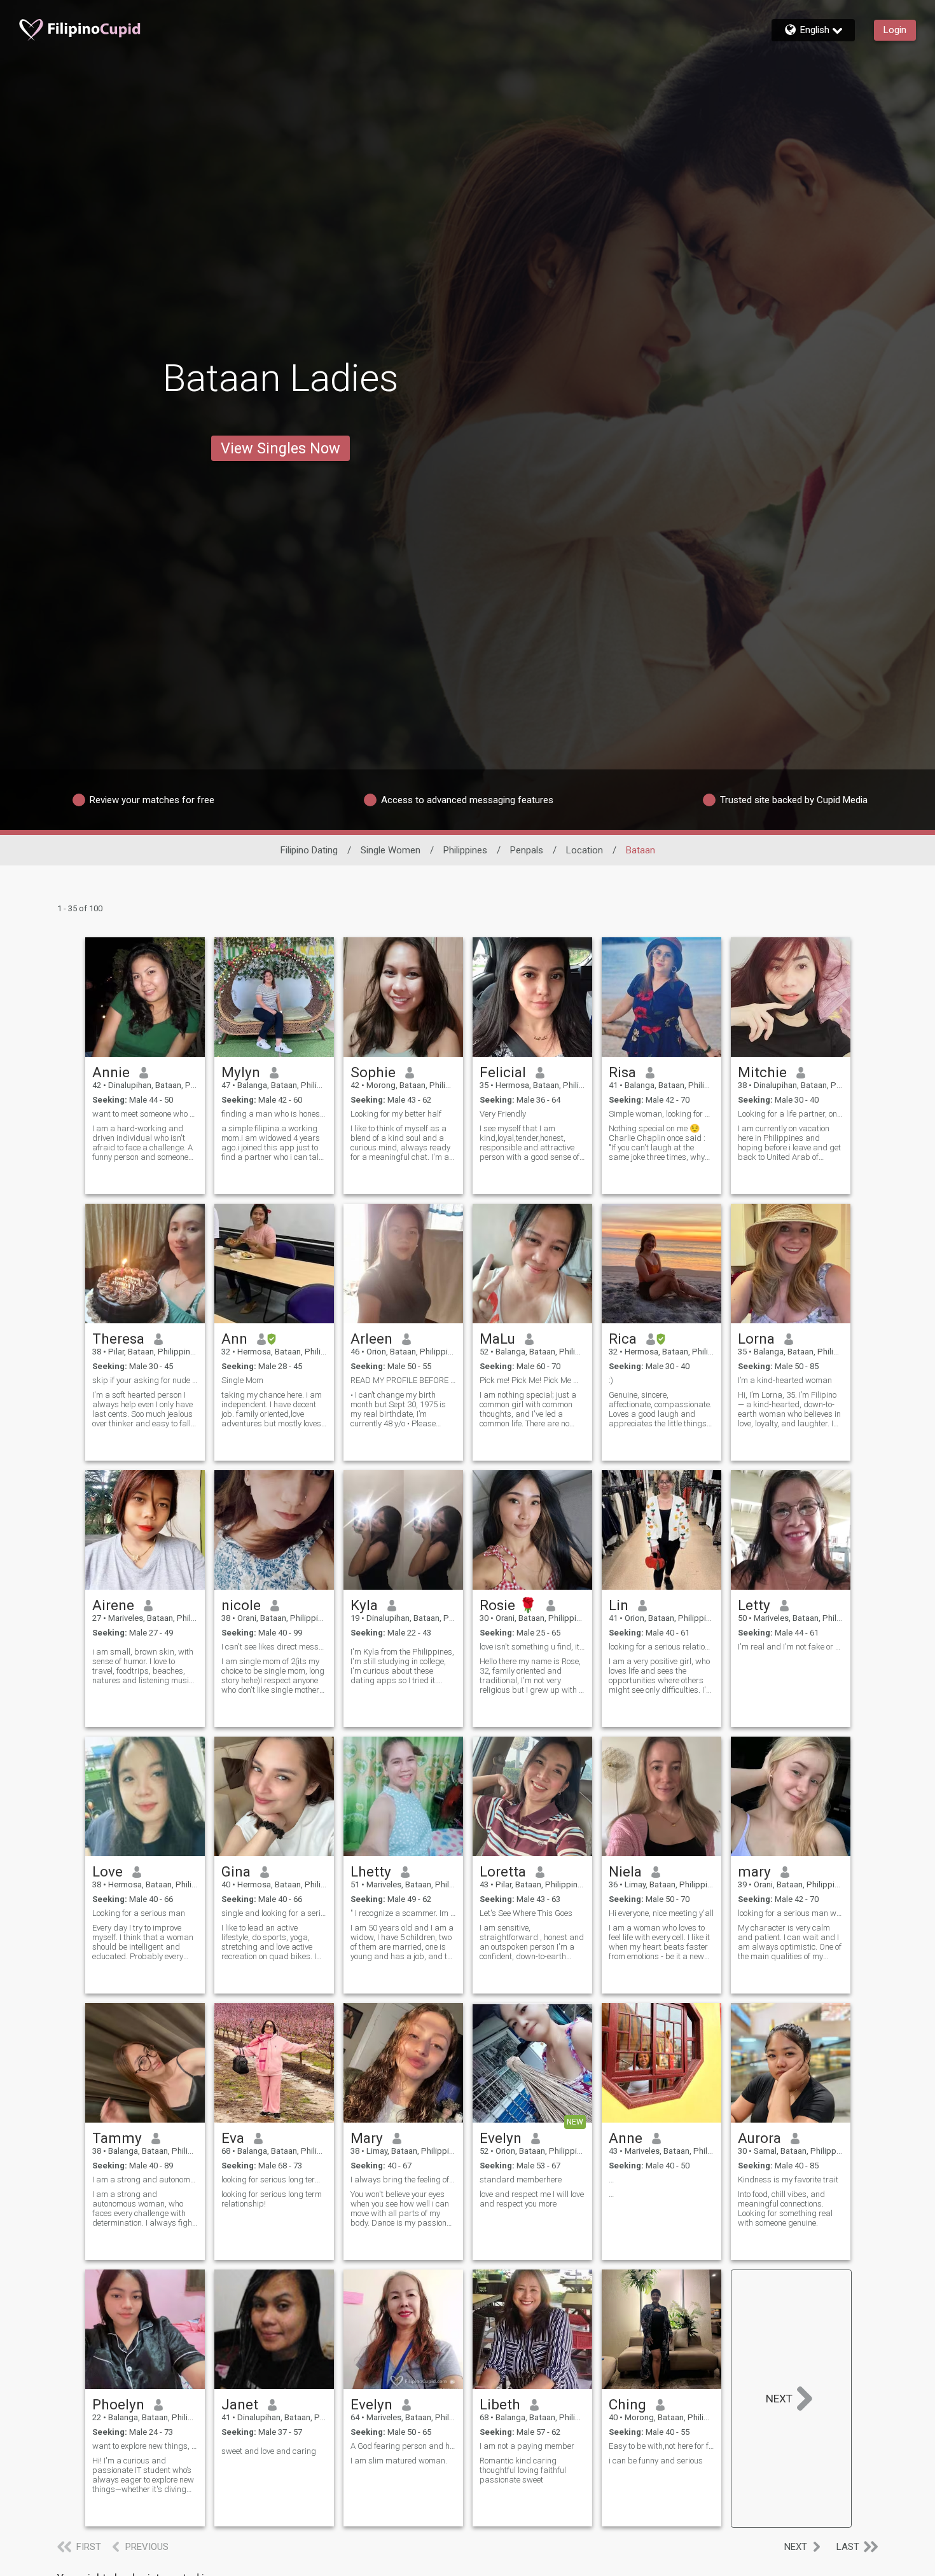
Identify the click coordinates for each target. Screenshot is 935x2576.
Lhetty (371, 1871)
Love (107, 1871)
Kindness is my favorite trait (788, 2180)
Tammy (117, 2138)
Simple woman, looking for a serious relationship (661, 1114)
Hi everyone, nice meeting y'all (661, 1913)
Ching (627, 2404)
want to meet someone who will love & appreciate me (145, 1114)
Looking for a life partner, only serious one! (791, 1114)
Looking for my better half (396, 1114)
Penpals (527, 850)
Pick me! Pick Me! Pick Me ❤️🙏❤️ (532, 1380)
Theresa (118, 1339)
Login (895, 30)
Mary (367, 2138)
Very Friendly (503, 1114)
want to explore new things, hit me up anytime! (145, 2446)
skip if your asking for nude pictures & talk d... (145, 1380)
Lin (619, 1605)
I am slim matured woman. (399, 2461)
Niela (625, 1871)
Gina (236, 1871)
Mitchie (762, 1072)
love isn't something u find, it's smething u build (532, 1647)
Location (585, 850)
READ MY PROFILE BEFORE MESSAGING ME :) (403, 1380)
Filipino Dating (309, 850)
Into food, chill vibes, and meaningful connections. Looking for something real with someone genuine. (785, 2208)
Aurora (759, 2138)
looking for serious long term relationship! (274, 2180)
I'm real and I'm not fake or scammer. (791, 1647)
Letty (754, 1605)
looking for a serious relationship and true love (661, 1647)
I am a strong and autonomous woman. (145, 2180)
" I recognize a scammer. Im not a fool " (403, 1913)
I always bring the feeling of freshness (403, 2180)
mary (754, 1871)
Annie (111, 1072)
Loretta (503, 1871)
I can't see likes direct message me (274, 1647)
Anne (626, 2138)
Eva (233, 2138)
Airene (113, 1605)
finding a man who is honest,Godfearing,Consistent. (274, 1114)
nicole (241, 1605)
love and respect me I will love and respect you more (532, 2199)
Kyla (364, 1605)
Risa (622, 1072)
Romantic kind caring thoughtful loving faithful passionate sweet (523, 2470)
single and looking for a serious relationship (274, 1913)
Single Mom (242, 1380)
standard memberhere (521, 2180)
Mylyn (241, 1072)
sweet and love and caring (269, 2451)
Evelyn (501, 2138)
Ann (234, 1339)
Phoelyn (118, 2404)
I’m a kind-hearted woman (785, 1380)
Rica (623, 1339)
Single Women (391, 850)
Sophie (373, 1072)
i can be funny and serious (656, 2461)
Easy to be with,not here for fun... (661, 2446)
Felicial (503, 1072)
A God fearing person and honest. (403, 2446)
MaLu (497, 1339)
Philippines (465, 850)
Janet (240, 2404)
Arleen (371, 1339)
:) (611, 1380)
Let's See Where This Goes (526, 1913)
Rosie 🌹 (508, 1605)
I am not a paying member (527, 2446)
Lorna (756, 1339)
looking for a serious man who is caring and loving (791, 1913)
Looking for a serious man (139, 1913)
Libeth (500, 2404)
